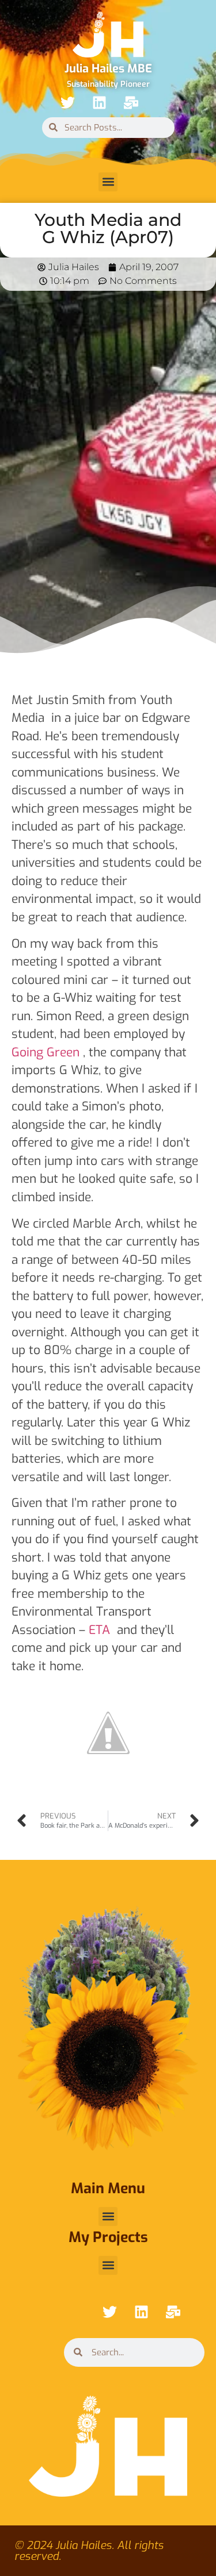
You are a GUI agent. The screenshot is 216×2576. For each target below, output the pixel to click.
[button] (108, 182)
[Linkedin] (100, 103)
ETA (99, 1630)
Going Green (46, 1052)
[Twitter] (68, 103)
